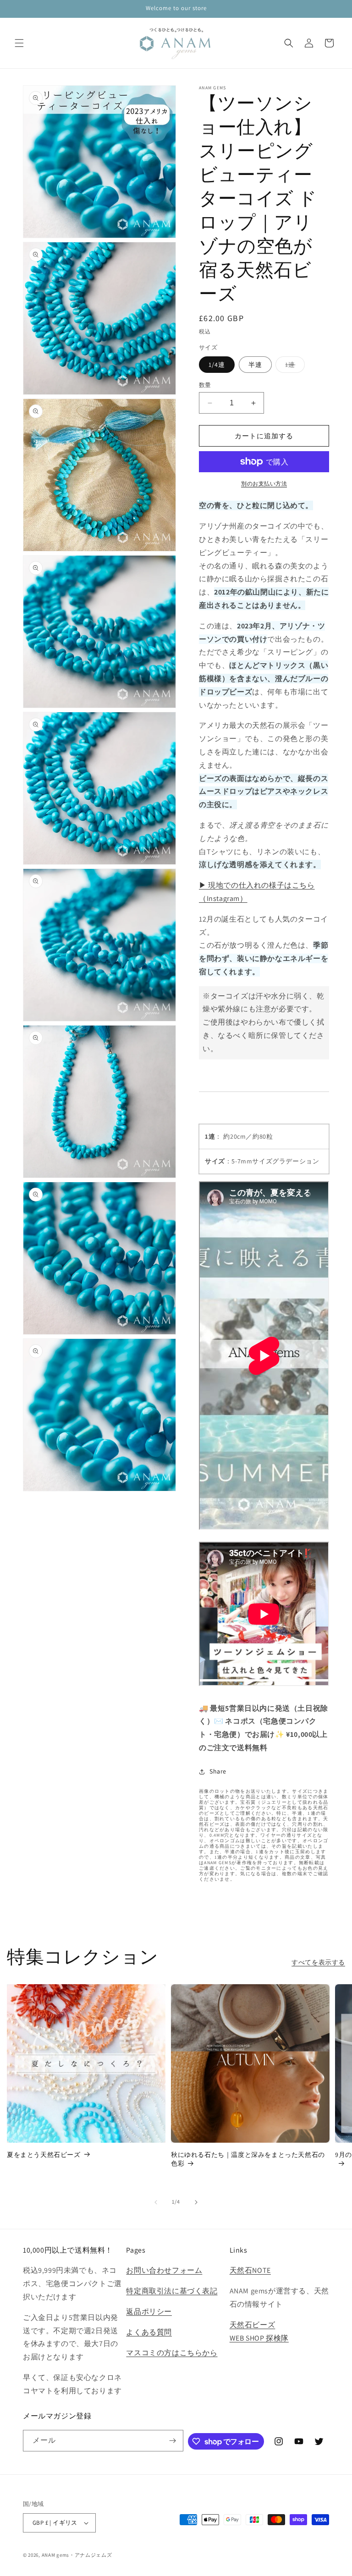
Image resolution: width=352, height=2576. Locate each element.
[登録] (173, 2441)
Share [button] (218, 1771)
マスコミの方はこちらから (172, 2353)
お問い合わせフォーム (164, 2270)
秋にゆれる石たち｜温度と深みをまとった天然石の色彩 (248, 2159)
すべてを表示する (318, 1962)
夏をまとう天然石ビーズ (44, 2155)
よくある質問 (149, 2332)
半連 (255, 365)
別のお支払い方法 (264, 483)
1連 (293, 366)
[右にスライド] (196, 2202)
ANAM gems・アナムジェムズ (77, 2555)
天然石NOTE (250, 2270)
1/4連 (217, 365)
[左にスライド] (156, 2202)
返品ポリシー (149, 2311)
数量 (205, 385)
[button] (19, 43)
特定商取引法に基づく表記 (172, 2291)
